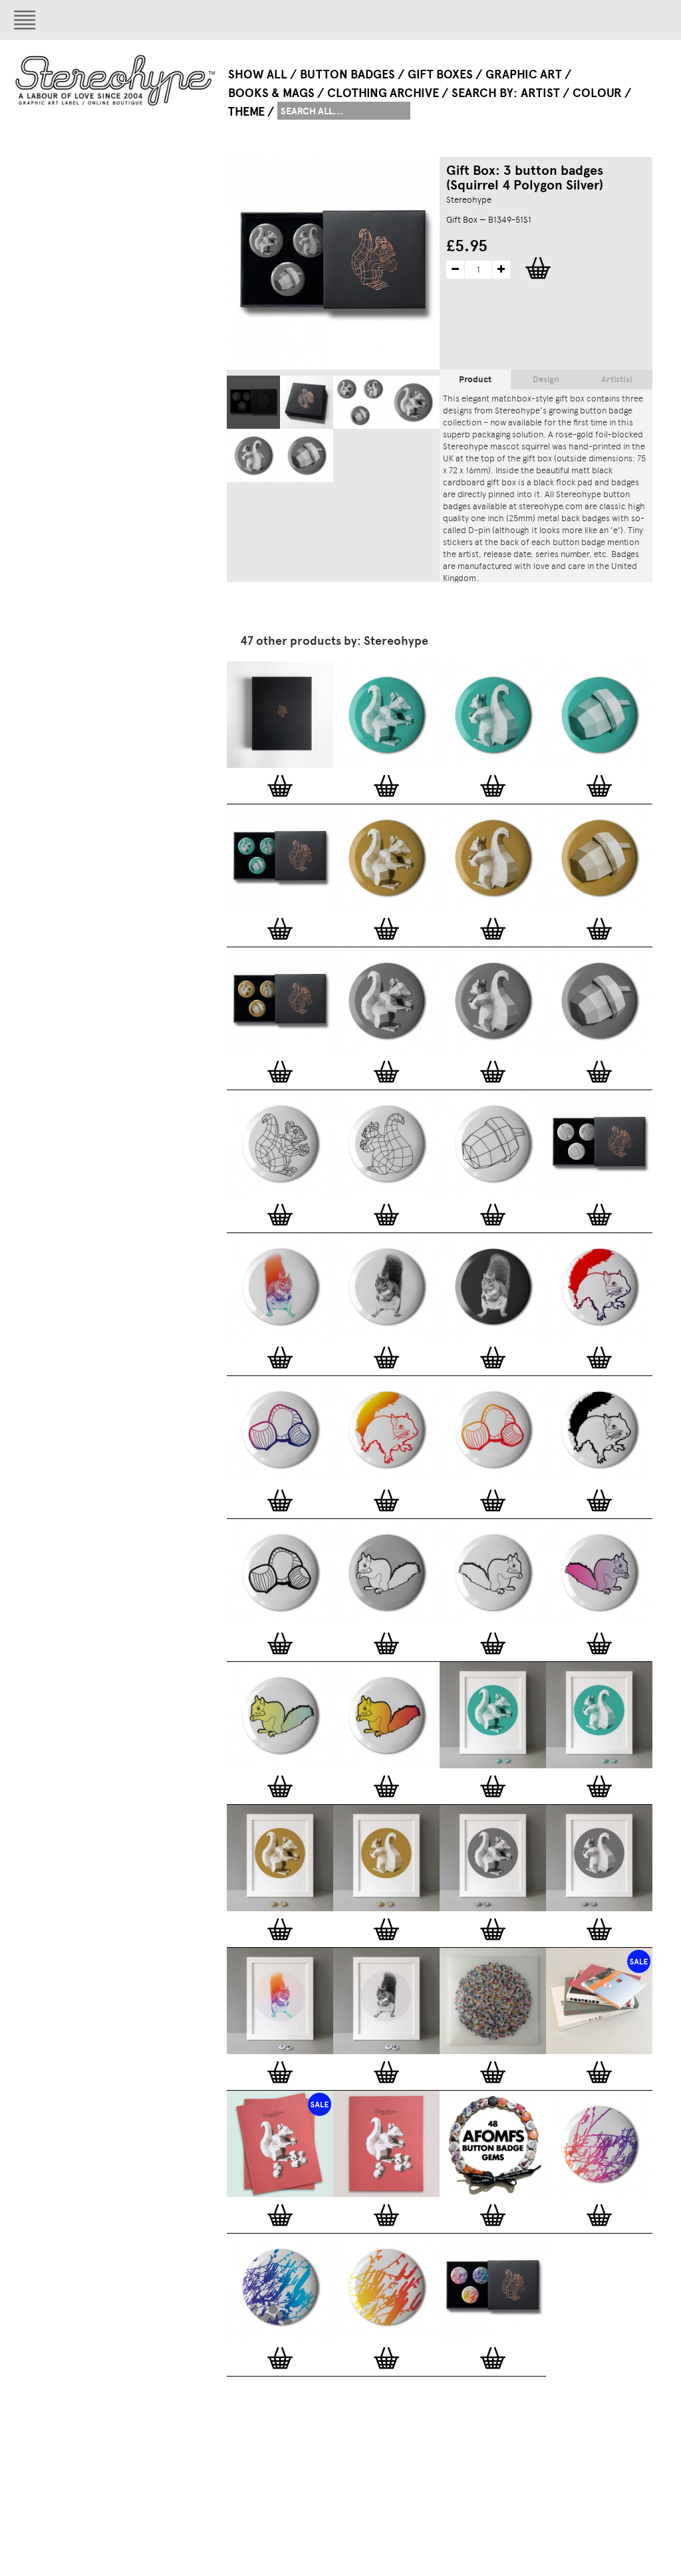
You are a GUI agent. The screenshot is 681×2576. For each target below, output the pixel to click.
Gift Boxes (440, 74)
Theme (246, 112)
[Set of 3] (360, 402)
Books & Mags (271, 93)
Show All (258, 74)
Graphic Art (524, 74)
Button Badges (347, 74)
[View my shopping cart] (609, 20)
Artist (540, 93)
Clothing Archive (383, 93)
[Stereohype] (116, 80)
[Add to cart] (280, 786)
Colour (597, 93)
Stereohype (469, 200)
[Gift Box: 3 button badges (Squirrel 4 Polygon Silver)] (253, 402)
